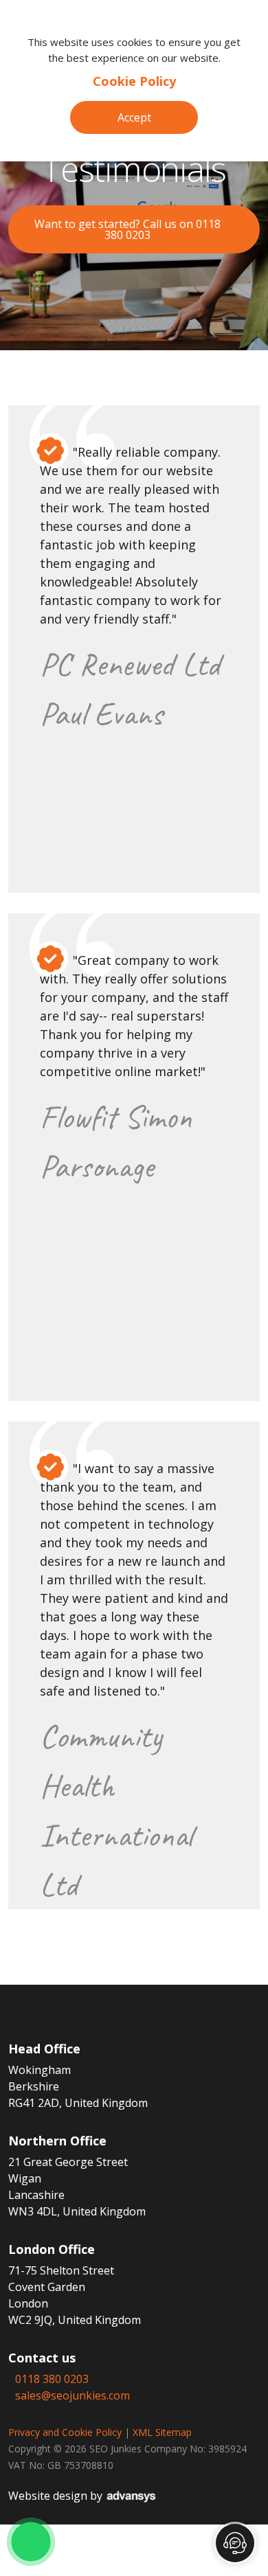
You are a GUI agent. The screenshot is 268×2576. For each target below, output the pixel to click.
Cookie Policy (134, 81)
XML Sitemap (162, 2432)
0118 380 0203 (52, 2379)
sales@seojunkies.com (72, 2395)
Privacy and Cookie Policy (65, 2432)
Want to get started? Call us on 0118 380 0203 (127, 229)
